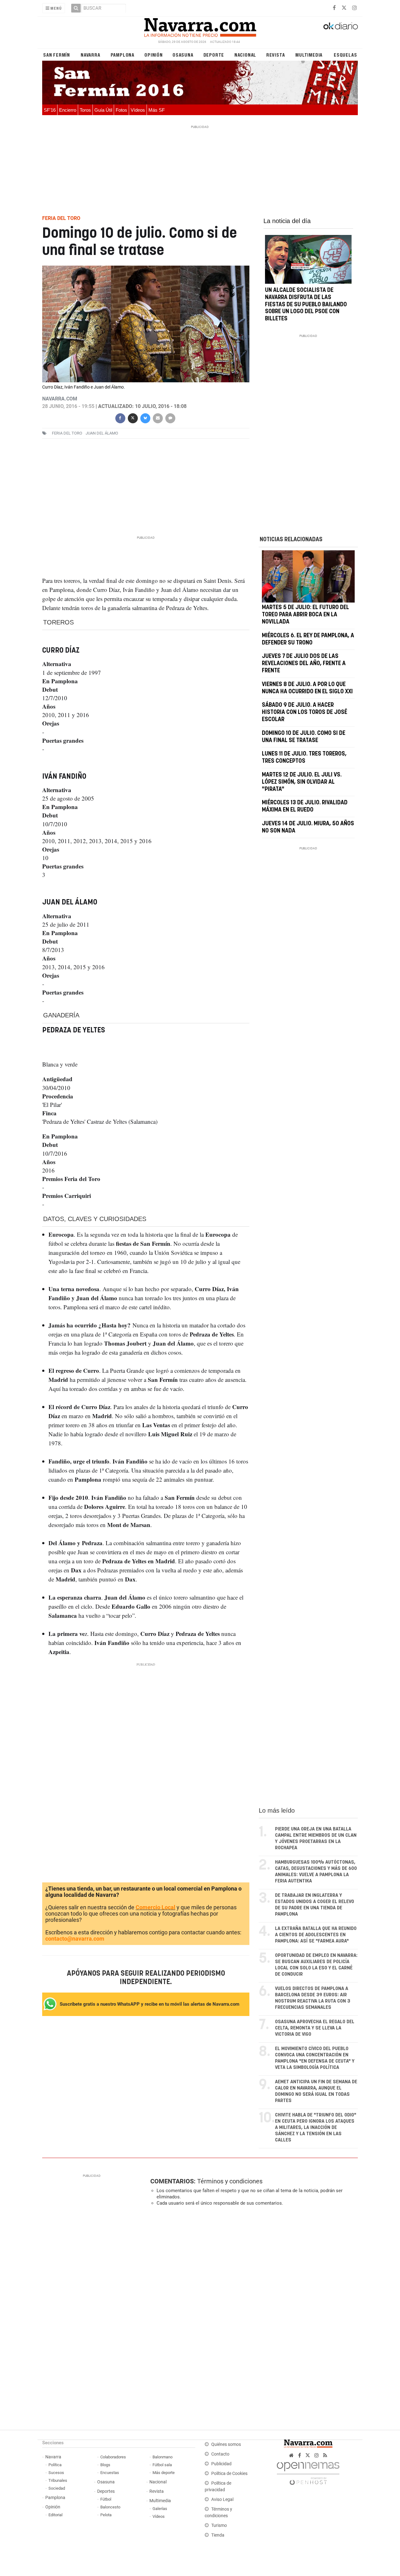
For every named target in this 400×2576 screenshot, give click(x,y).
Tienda (218, 2535)
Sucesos (56, 2473)
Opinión (154, 55)
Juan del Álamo (102, 433)
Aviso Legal (222, 2500)
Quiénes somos (226, 2444)
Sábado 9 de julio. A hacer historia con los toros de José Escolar (305, 712)
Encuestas (110, 2473)
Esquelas (345, 55)
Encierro (68, 110)
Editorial (55, 2515)
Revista (276, 55)
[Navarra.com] (200, 26)
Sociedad (57, 2488)
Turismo (219, 2525)
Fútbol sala (162, 2465)
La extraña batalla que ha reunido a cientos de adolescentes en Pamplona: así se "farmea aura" (316, 1935)
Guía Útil (103, 110)
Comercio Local (155, 1907)
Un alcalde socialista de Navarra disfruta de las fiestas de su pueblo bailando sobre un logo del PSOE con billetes (306, 305)
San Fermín (57, 55)
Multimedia (309, 55)
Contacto (220, 2454)
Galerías (160, 2509)
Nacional (245, 55)
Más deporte (164, 2473)
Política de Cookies (229, 2474)
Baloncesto (110, 2507)
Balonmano (162, 2457)
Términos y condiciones (230, 2181)
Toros (85, 110)
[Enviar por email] (157, 417)
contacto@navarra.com (75, 1939)
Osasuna (183, 55)
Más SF (157, 110)
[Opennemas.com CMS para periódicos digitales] (308, 2472)
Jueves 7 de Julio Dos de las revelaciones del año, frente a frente (304, 664)
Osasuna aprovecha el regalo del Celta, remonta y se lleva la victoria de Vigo (315, 2028)
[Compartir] (120, 417)
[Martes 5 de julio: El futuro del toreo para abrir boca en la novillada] (308, 576)
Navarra (90, 55)
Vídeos (138, 110)
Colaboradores (113, 2457)
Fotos (121, 110)
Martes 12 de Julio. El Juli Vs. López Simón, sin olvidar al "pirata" (302, 782)
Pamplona (122, 55)
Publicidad (221, 2464)
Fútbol (106, 2499)
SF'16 (50, 110)
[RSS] (325, 2455)
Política (55, 2465)
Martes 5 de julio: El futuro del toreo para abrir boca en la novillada (305, 615)
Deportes (106, 2491)
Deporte (214, 55)
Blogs (105, 2465)
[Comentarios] (170, 417)
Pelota (106, 2515)
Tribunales (58, 2480)
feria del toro (67, 433)
